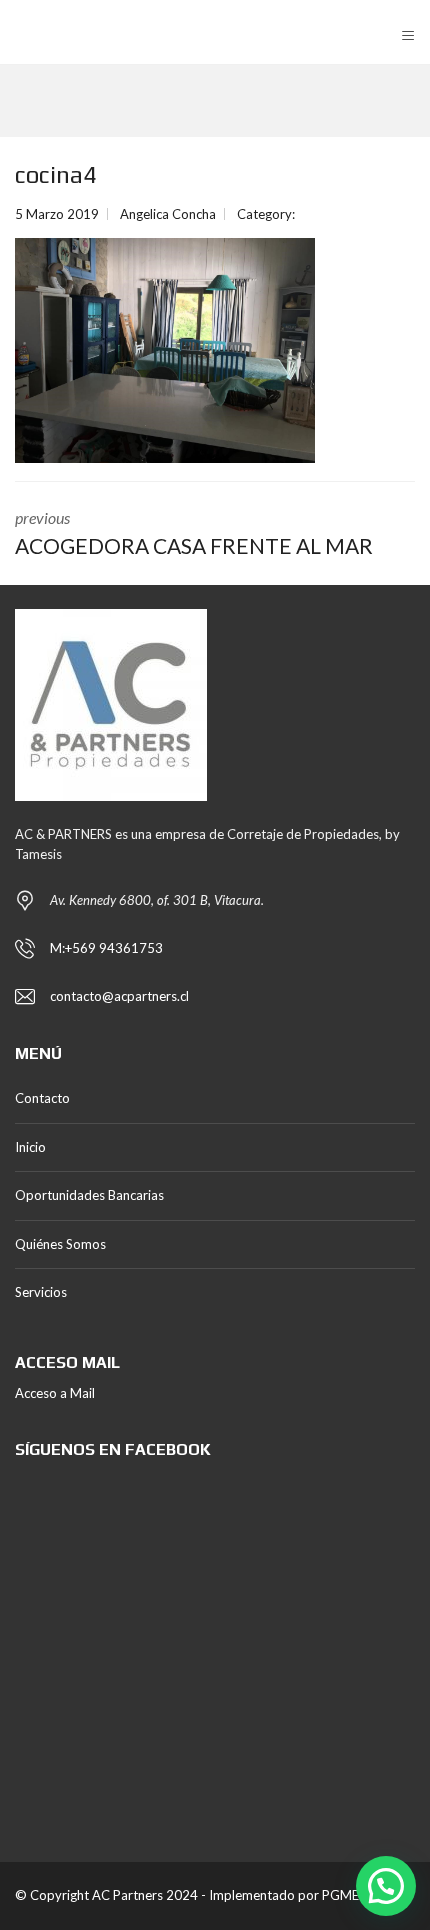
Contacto (42, 1098)
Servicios (41, 1292)
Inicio (30, 1147)
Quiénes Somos (60, 1244)
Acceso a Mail (55, 1393)
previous (194, 533)
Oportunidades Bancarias (89, 1195)
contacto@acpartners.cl (119, 996)
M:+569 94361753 (106, 948)
